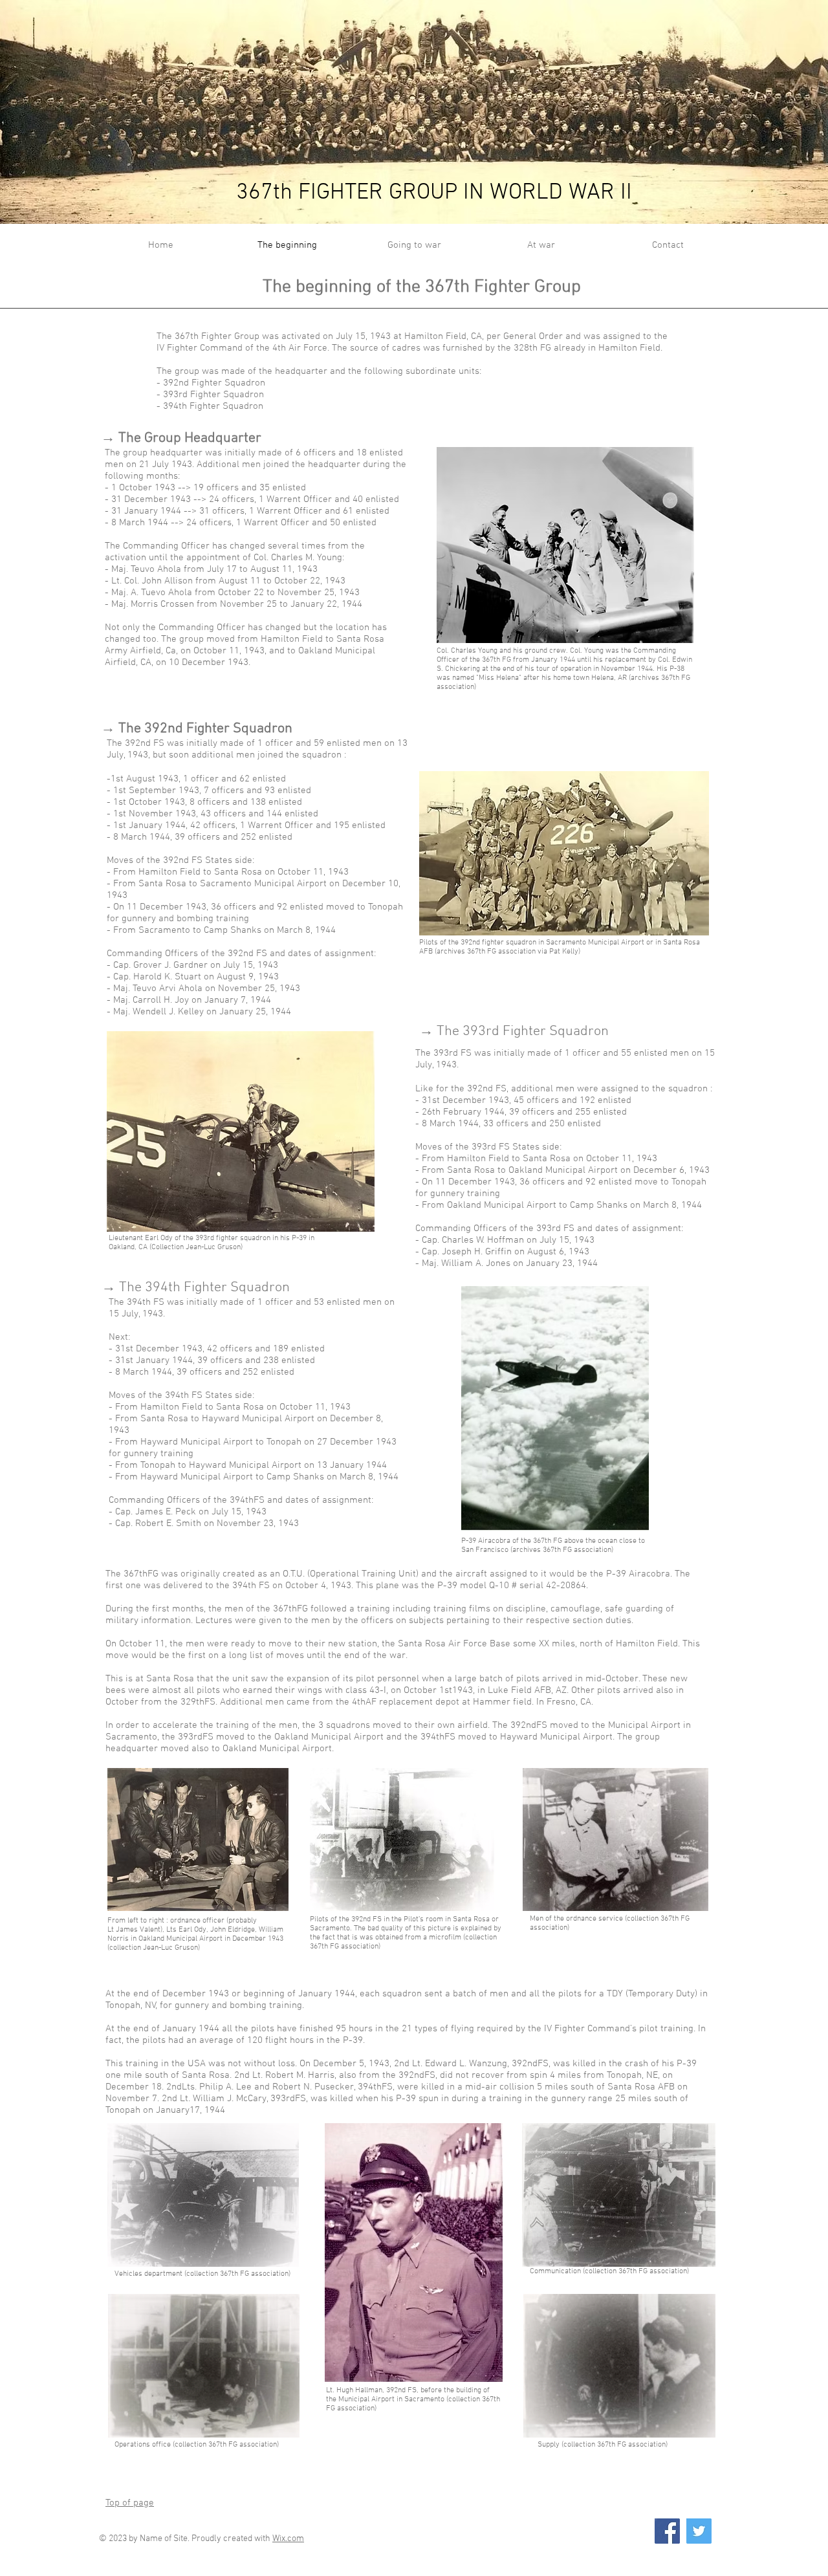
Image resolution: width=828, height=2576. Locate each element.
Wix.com (288, 2539)
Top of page (130, 2503)
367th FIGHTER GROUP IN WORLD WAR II (434, 193)
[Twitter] (699, 2531)
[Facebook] (667, 2531)
